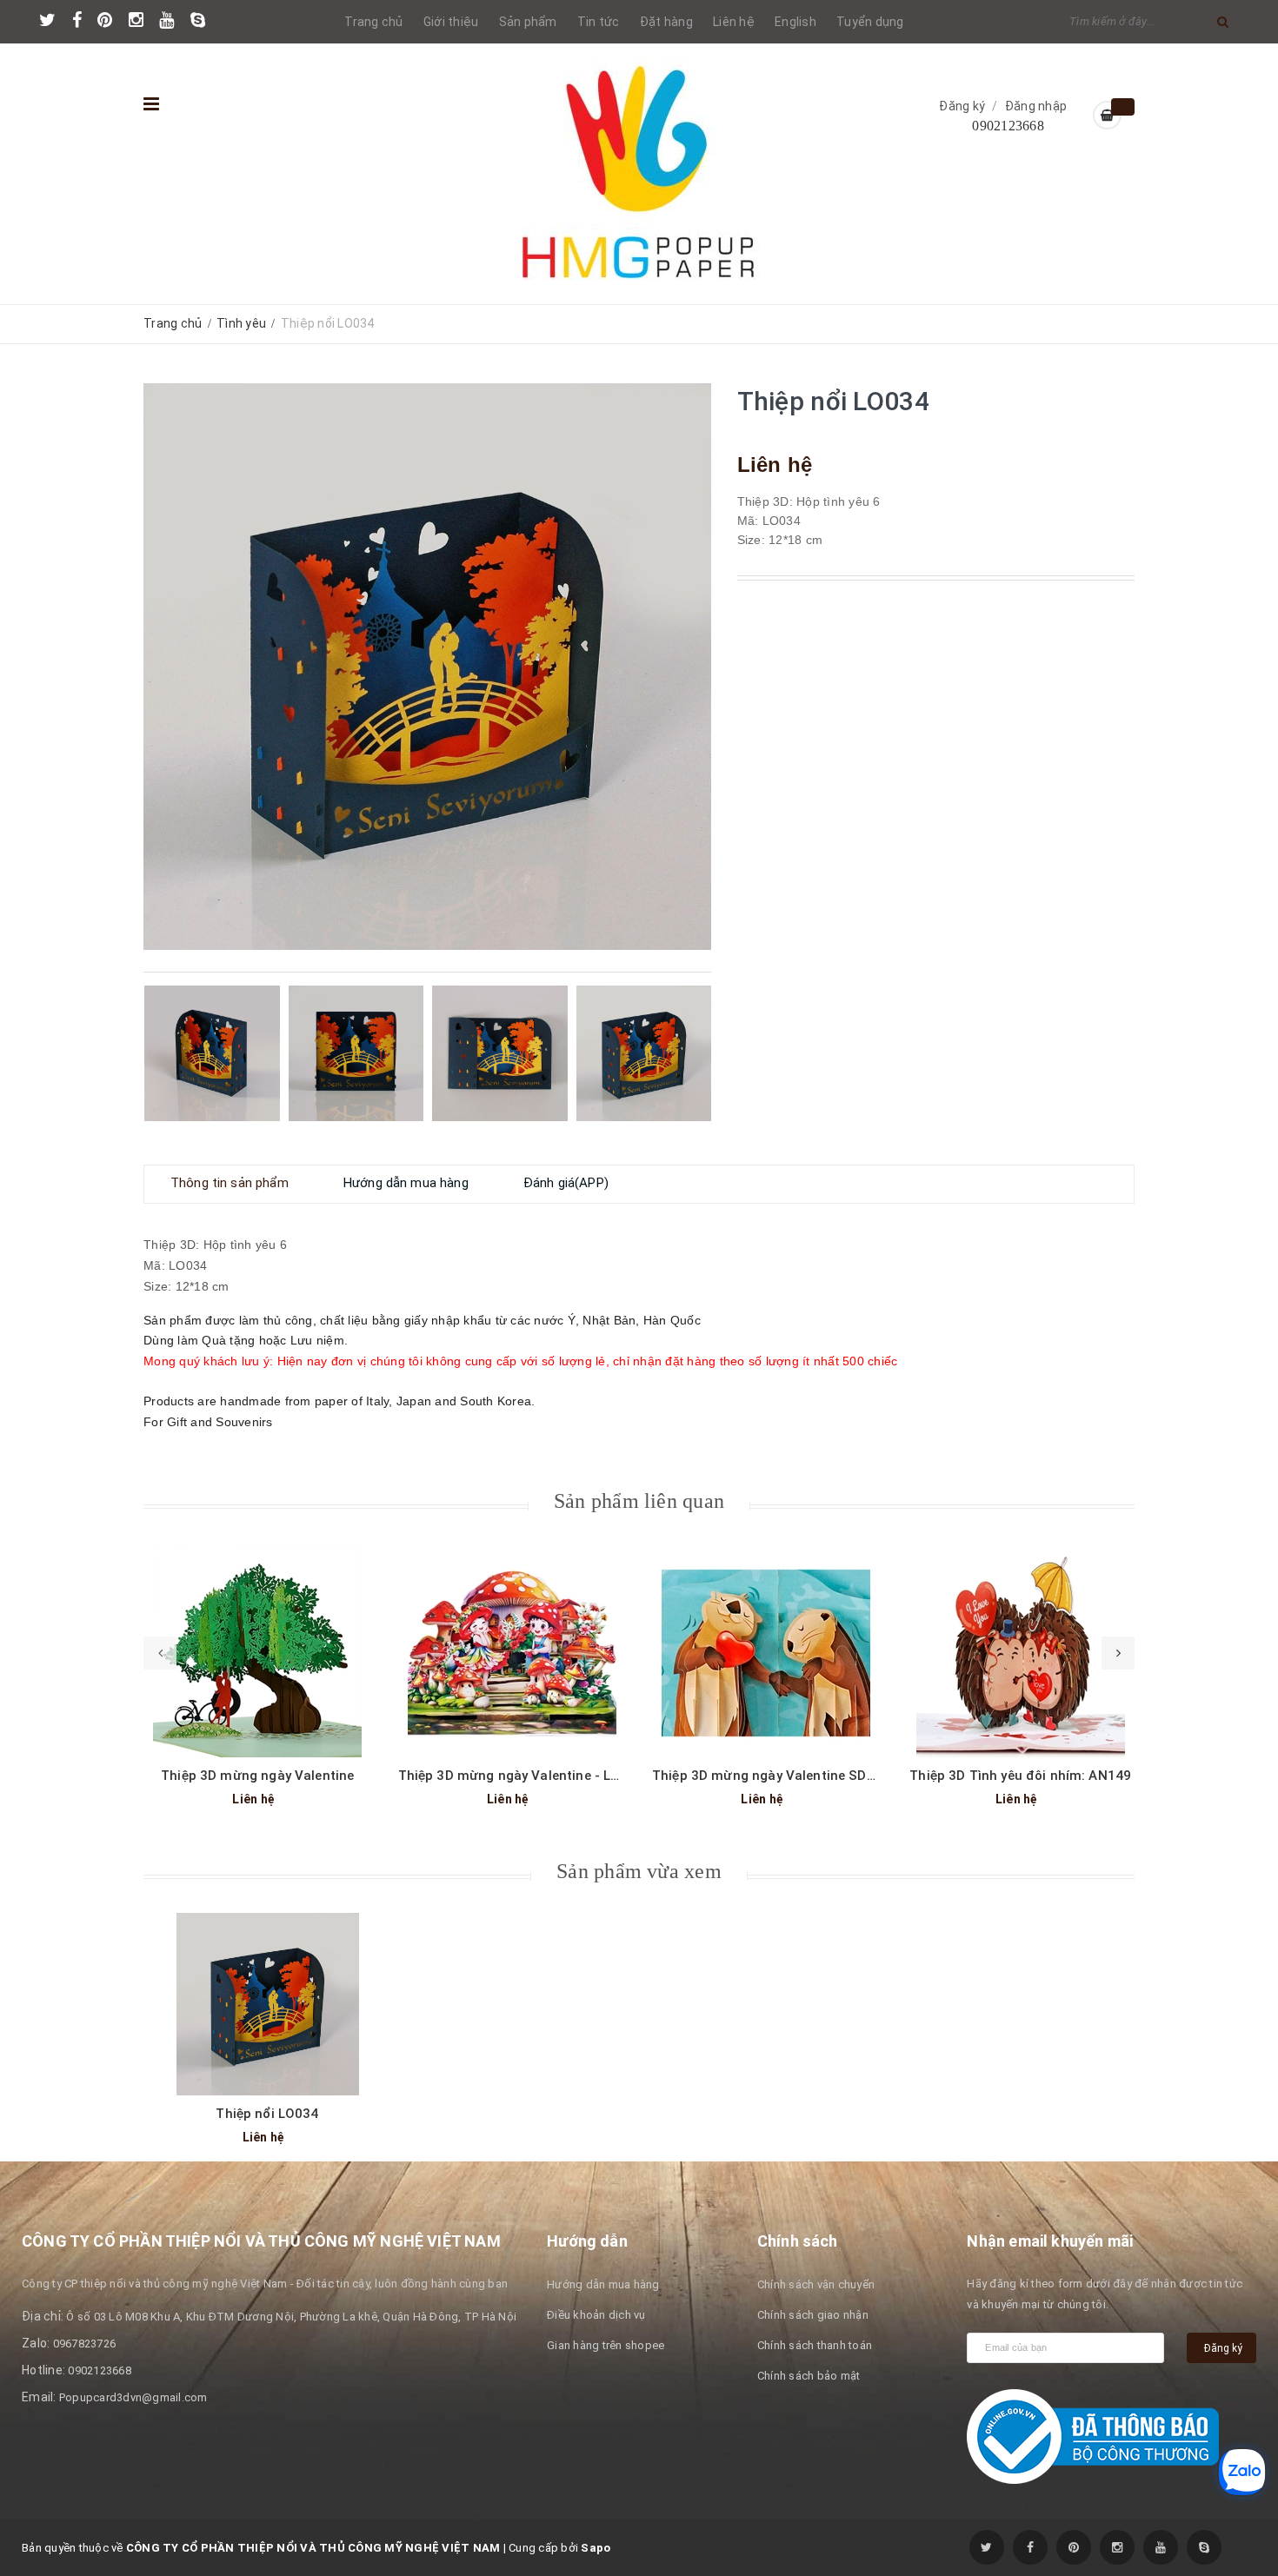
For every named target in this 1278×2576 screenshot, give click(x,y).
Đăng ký (962, 106)
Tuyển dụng (870, 22)
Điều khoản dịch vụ (596, 2315)
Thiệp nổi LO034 (267, 2114)
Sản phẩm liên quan (639, 1501)
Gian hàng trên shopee (606, 2345)
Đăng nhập (1036, 106)
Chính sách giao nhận (813, 2315)
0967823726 (85, 2344)
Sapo (596, 2548)
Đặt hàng (666, 22)
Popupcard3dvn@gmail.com (133, 2397)
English (795, 22)
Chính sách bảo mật (809, 2376)
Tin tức (599, 22)
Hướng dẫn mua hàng (603, 2284)
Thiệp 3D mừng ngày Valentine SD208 (771, 1776)
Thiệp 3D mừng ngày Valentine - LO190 (521, 1776)
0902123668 (1008, 126)
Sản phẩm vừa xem (639, 1871)
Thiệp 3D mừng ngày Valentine (257, 1776)
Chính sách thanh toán (815, 2345)
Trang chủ (373, 22)
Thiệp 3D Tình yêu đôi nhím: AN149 (1020, 1776)
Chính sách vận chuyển (816, 2284)
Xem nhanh (257, 1640)
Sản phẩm (528, 22)
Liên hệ (734, 22)
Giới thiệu (451, 22)
